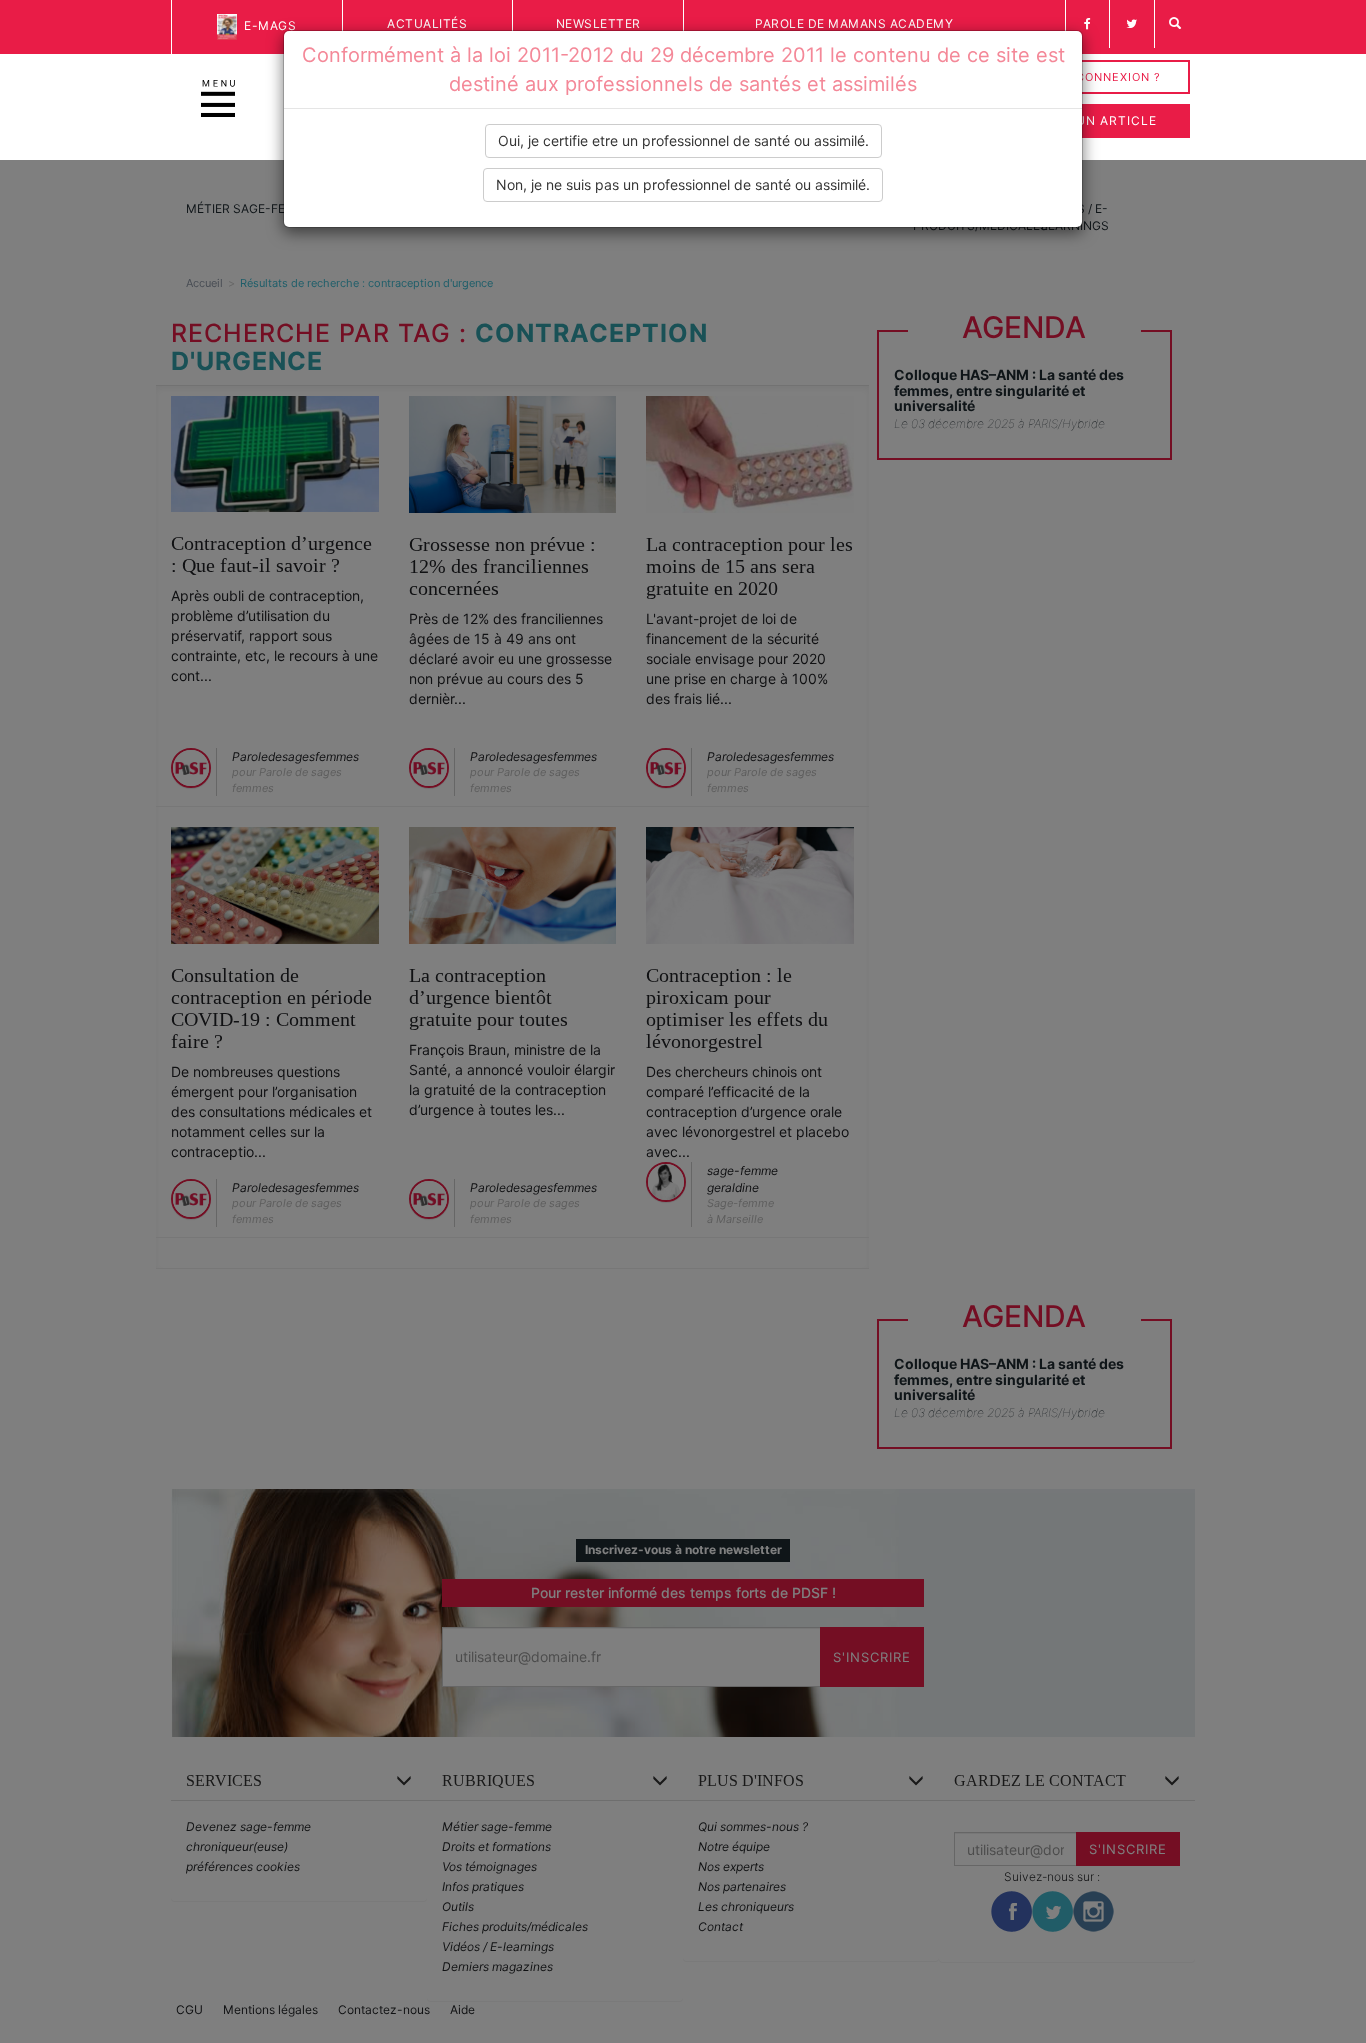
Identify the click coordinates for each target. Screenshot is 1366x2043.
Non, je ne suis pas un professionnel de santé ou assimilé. (683, 184)
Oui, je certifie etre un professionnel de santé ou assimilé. (683, 140)
